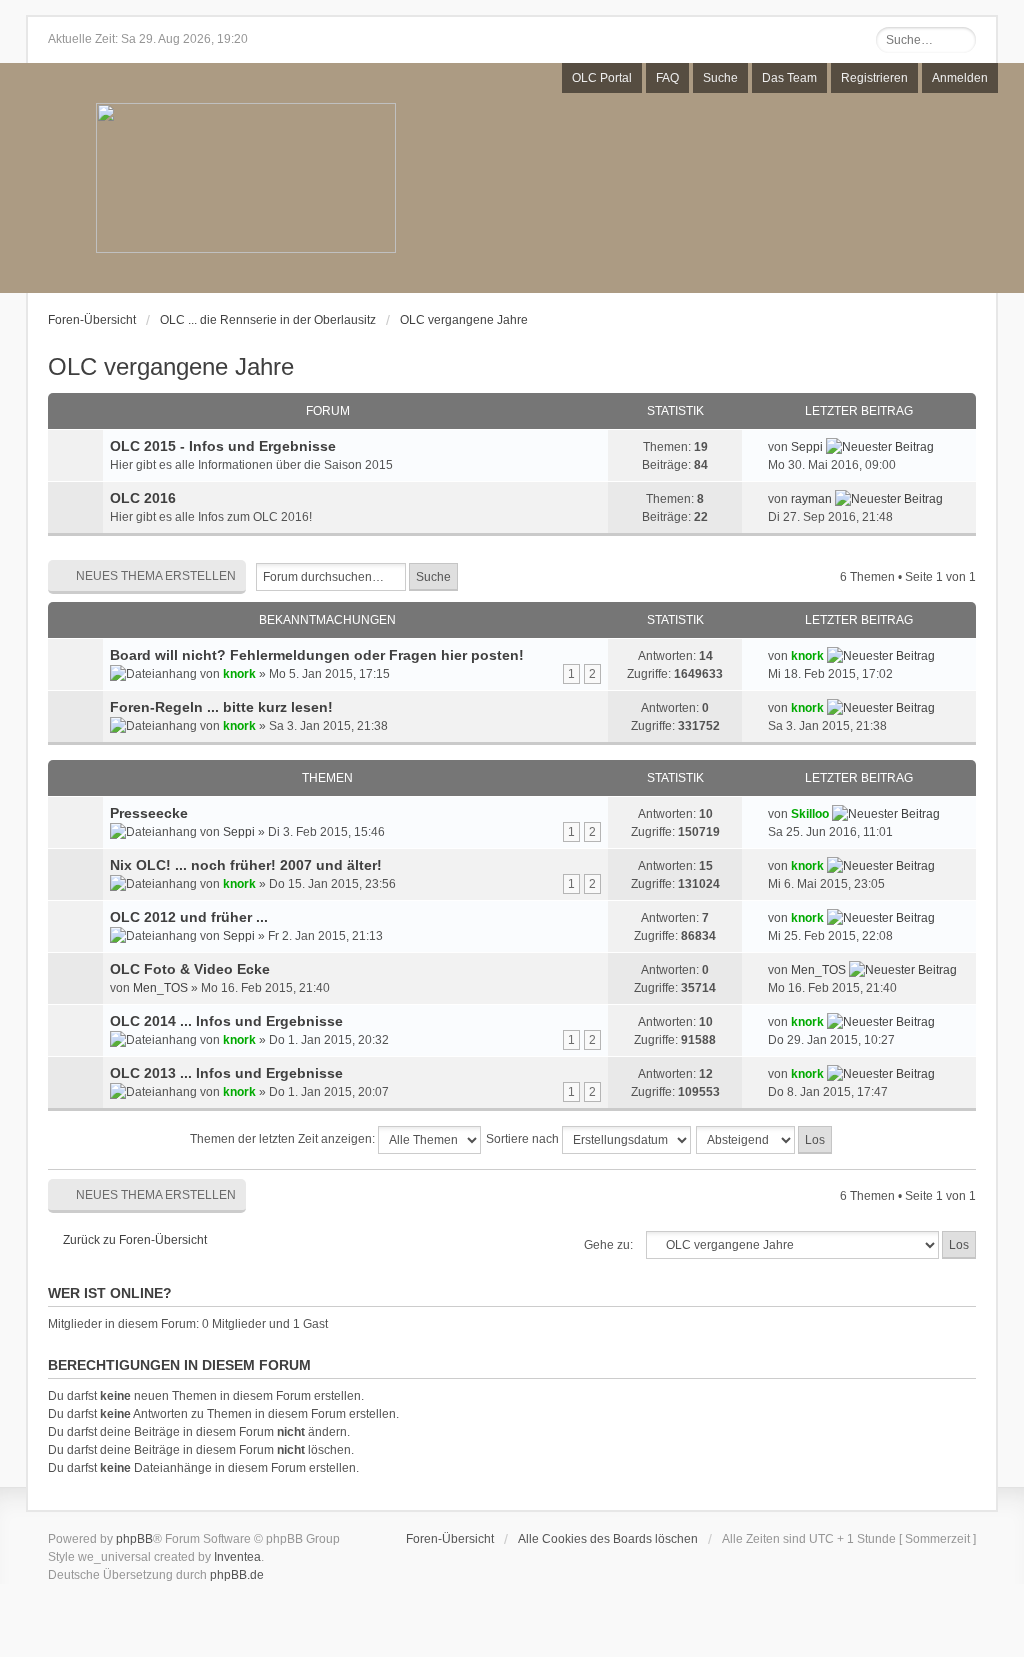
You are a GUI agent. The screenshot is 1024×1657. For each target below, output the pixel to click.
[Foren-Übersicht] (246, 179)
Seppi (807, 447)
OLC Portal (602, 78)
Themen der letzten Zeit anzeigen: (284, 1139)
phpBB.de (237, 1575)
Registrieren (874, 78)
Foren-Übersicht (92, 320)
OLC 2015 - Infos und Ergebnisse (223, 446)
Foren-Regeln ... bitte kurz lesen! (221, 707)
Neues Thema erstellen (156, 576)
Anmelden (960, 78)
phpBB (134, 1539)
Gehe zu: (608, 1245)
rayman (811, 499)
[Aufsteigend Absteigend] (765, 1140)
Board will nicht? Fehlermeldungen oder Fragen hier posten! (317, 655)
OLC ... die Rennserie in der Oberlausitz (268, 320)
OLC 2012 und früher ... (189, 917)
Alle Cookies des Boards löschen (608, 1539)
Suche (720, 78)
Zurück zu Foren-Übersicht (135, 1240)
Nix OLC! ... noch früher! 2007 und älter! (246, 865)
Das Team (789, 78)
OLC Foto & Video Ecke (190, 969)
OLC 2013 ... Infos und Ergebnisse (226, 1073)
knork (239, 674)
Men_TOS (160, 988)
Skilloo (810, 814)
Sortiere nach (524, 1139)
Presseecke (149, 813)
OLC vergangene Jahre (464, 320)
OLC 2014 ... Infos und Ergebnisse (226, 1021)
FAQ (667, 78)
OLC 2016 (143, 498)
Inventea (237, 1557)
